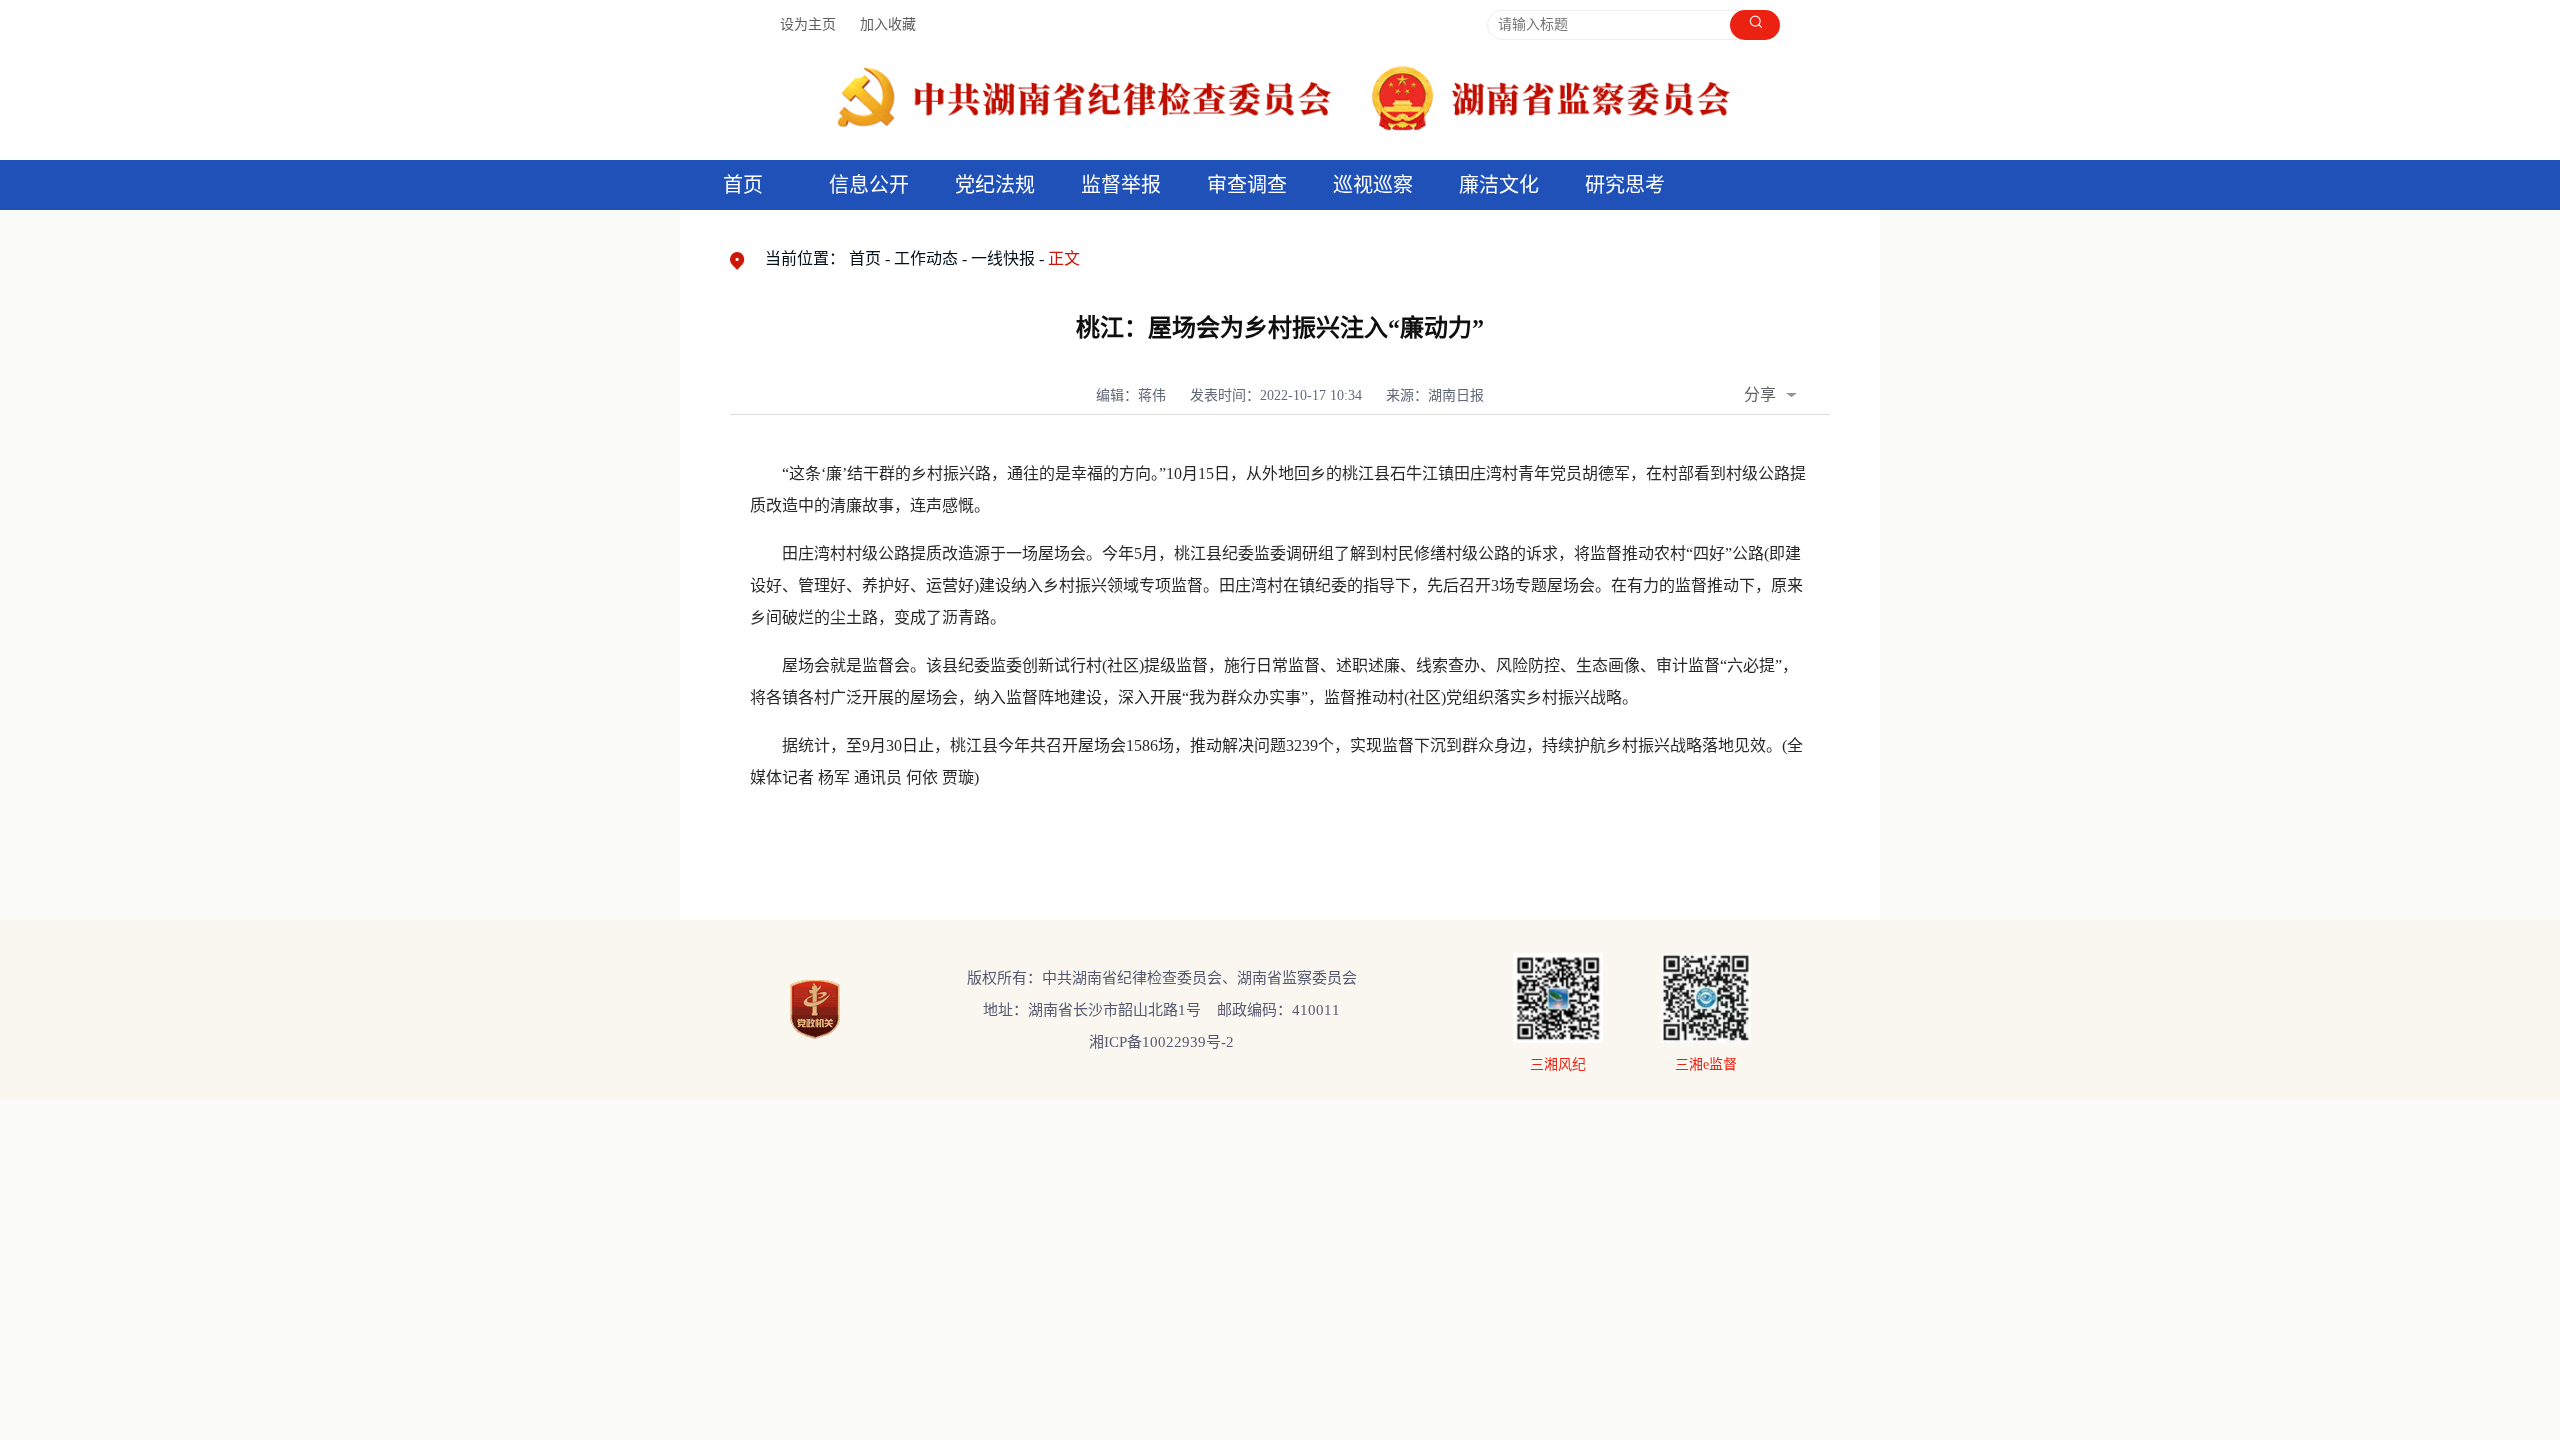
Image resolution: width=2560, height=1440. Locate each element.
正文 (1064, 258)
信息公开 (869, 185)
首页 (743, 185)
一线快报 (1003, 258)
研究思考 (1625, 185)
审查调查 (1247, 185)
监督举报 (1121, 185)
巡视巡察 (1373, 185)
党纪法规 (995, 185)
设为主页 (808, 24)
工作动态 (926, 258)
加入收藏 (888, 24)
